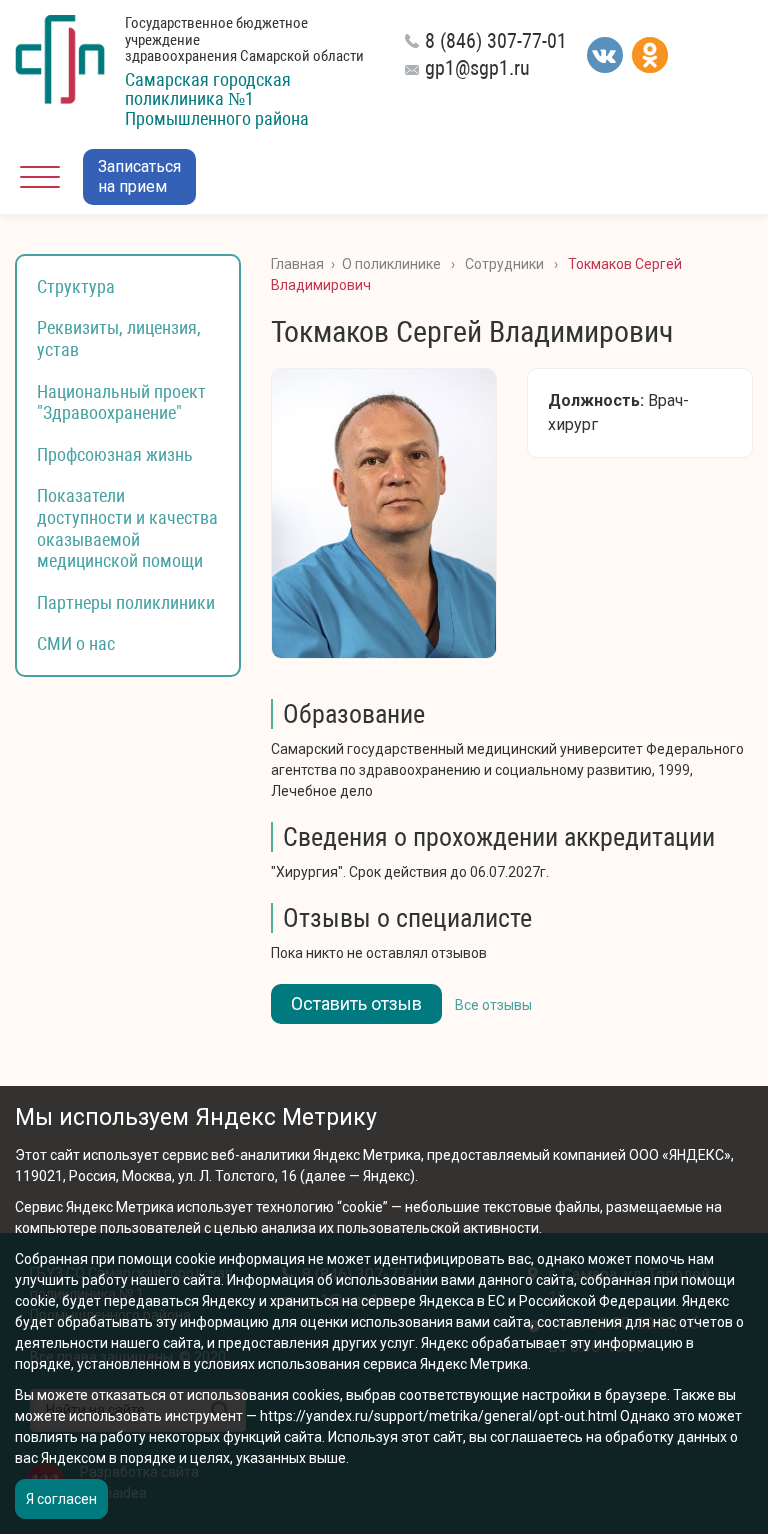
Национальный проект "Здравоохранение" (121, 402)
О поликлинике (391, 264)
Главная (297, 264)
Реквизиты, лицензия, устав (119, 338)
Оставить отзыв (356, 1003)
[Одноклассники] (650, 55)
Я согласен (61, 1499)
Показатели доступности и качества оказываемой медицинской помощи (127, 528)
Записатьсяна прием (139, 176)
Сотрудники (504, 264)
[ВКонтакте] (605, 55)
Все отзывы (493, 1005)
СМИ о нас (76, 643)
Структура (76, 286)
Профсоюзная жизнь (115, 454)
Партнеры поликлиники (126, 602)
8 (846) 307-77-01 (496, 41)
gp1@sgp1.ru (477, 68)
